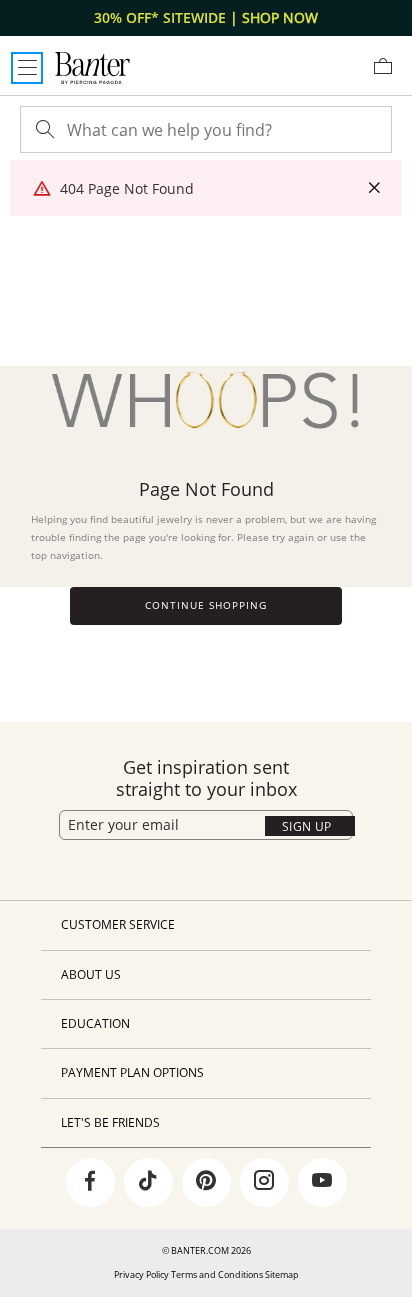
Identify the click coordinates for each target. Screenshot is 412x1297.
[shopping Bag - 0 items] (390, 74)
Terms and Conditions (217, 1274)
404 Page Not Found (127, 188)
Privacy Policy (141, 1274)
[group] (206, 18)
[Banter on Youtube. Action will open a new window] (322, 1183)
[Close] (374, 188)
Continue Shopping (206, 605)
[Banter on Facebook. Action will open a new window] (90, 1183)
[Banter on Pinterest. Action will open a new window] (206, 1183)
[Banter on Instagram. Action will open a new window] (264, 1183)
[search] (43, 129)
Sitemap (282, 1274)
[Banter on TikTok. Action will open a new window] (148, 1183)
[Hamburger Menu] (27, 68)
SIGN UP (307, 826)
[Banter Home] (92, 68)
